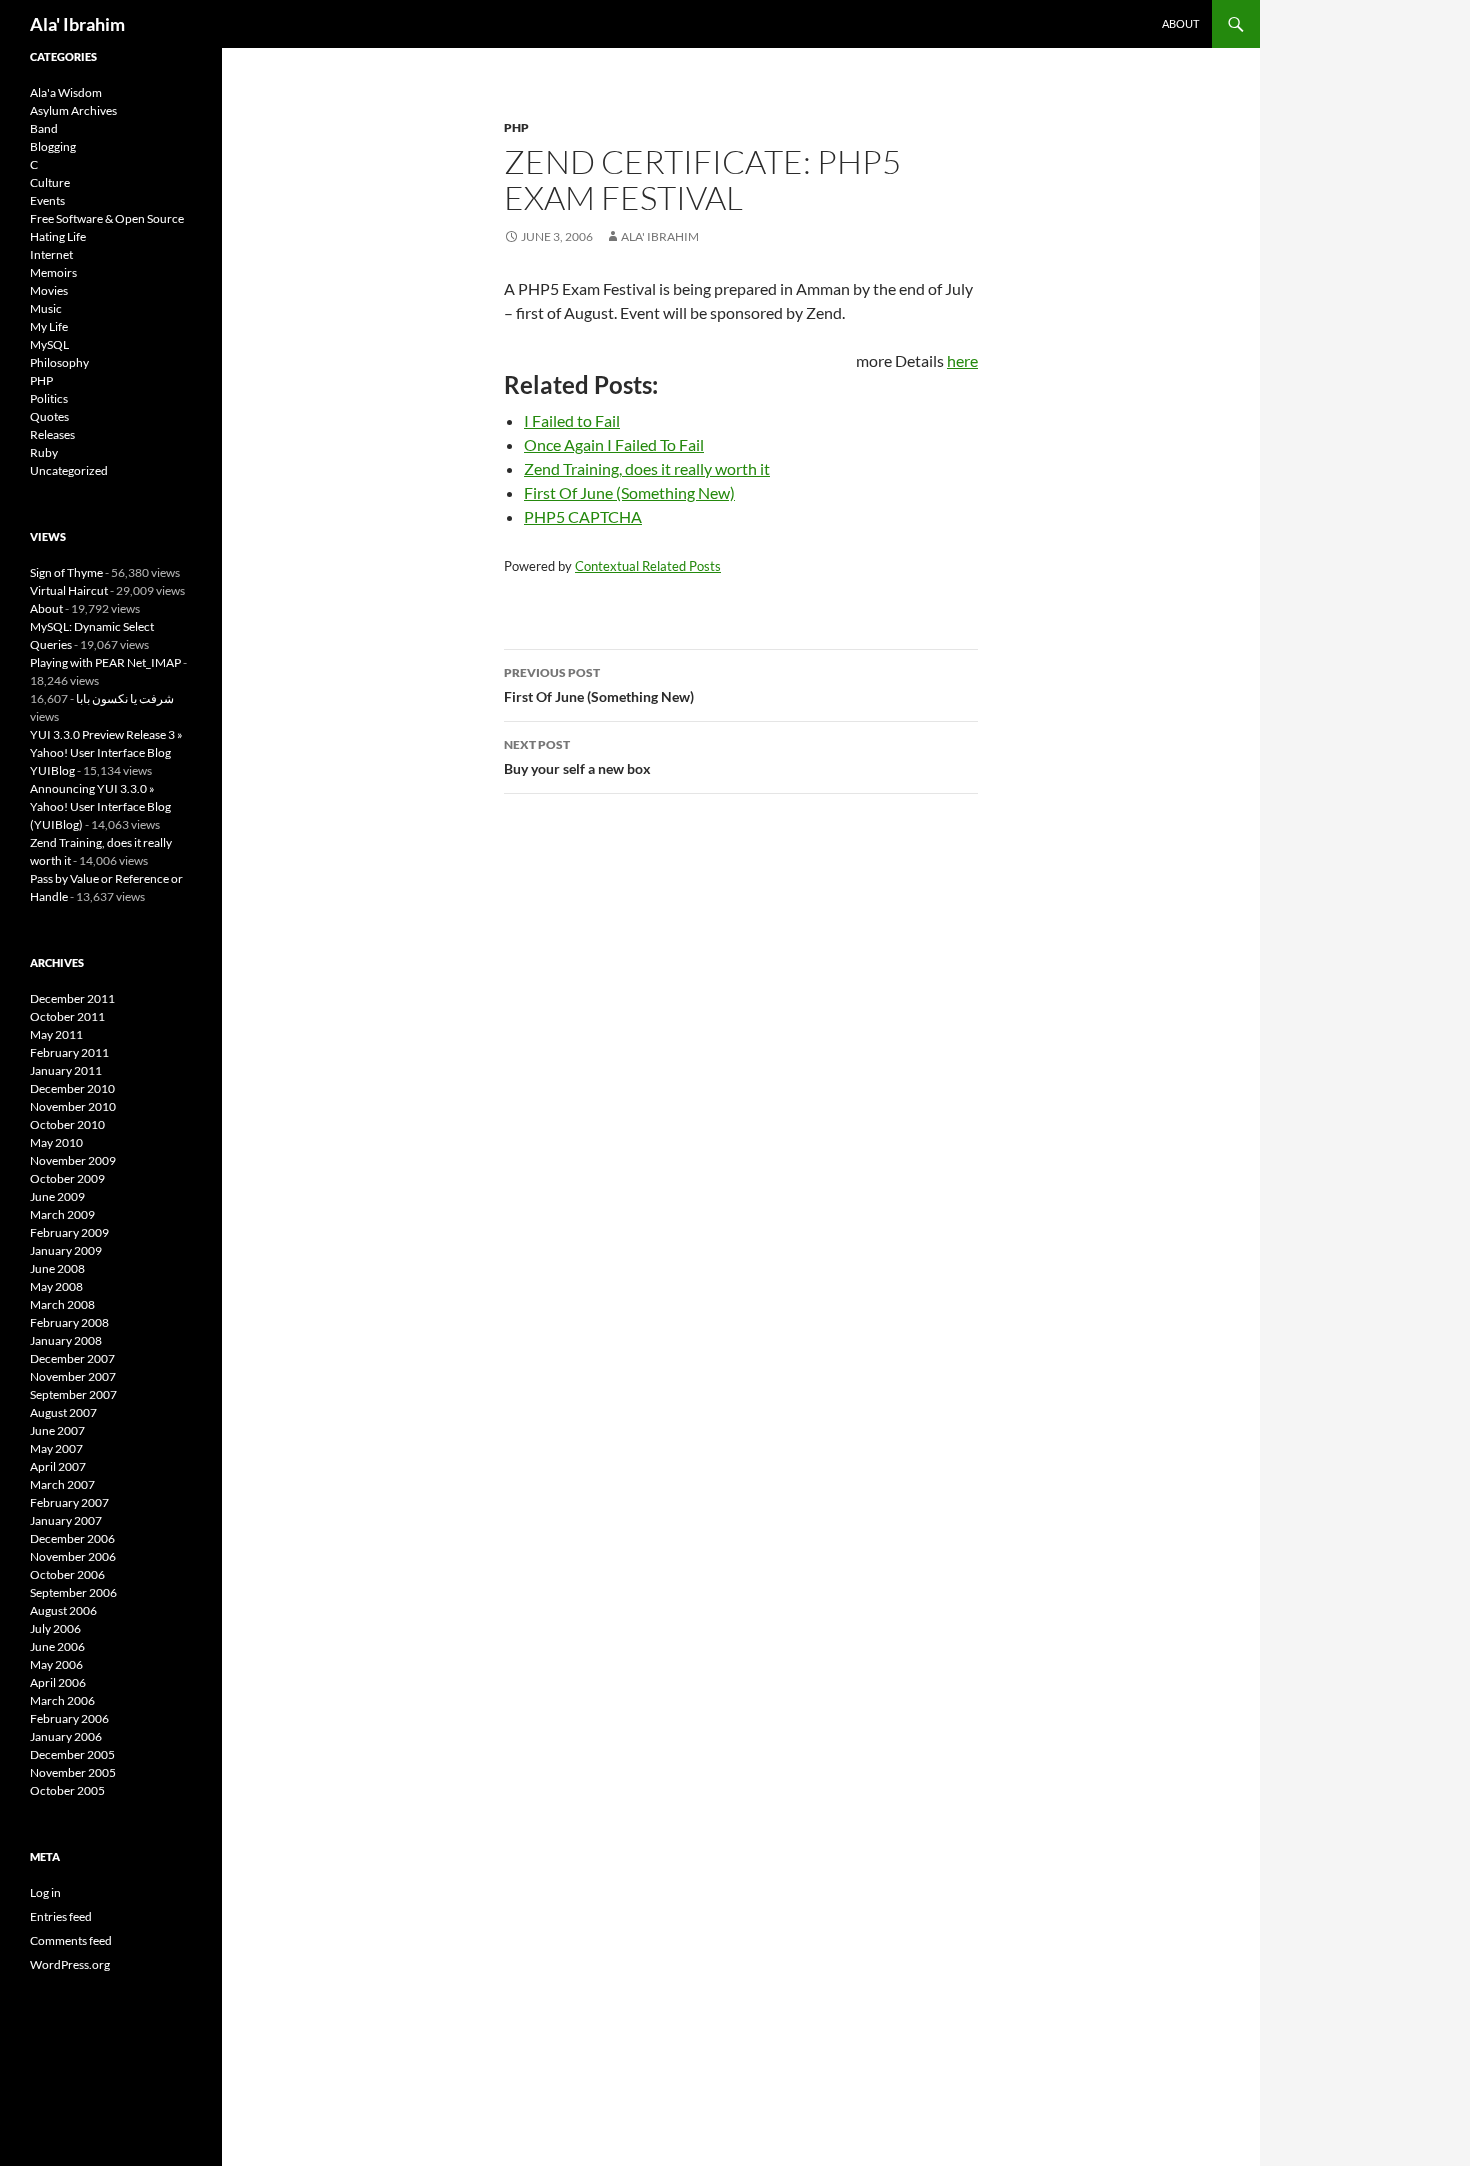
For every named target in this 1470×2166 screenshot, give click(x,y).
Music (46, 308)
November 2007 (73, 1376)
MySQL (49, 344)
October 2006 (67, 1574)
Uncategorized (69, 470)
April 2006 (58, 1682)
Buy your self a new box (577, 757)
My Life (49, 326)
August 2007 (63, 1412)
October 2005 (67, 1790)
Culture (50, 182)
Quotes (49, 416)
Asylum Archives (73, 110)
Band (44, 128)
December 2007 (72, 1358)
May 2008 (56, 1286)
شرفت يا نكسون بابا (125, 698)
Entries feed (61, 1916)
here (962, 360)
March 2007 (62, 1484)
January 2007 (66, 1520)
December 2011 (72, 998)
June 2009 (57, 1196)
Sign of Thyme (66, 572)
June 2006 (57, 1646)
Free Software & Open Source (107, 218)
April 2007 (58, 1466)
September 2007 (73, 1394)
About (1180, 23)
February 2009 (69, 1232)
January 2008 (66, 1340)
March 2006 (62, 1700)
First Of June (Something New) (599, 685)
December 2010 (72, 1088)
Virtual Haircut (69, 590)
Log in (45, 1892)
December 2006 (72, 1538)
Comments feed (71, 1940)
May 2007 (56, 1448)
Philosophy (59, 362)
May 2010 (56, 1142)
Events (47, 200)
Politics (49, 398)
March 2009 (62, 1214)
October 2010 (67, 1124)
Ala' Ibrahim (77, 24)
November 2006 (73, 1556)
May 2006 (56, 1664)
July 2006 (55, 1628)
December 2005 (72, 1754)
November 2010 (73, 1106)
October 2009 (67, 1178)
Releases (52, 434)
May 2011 (56, 1034)
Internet (51, 254)
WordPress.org (70, 1964)
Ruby (44, 452)
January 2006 (66, 1736)
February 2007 (69, 1502)
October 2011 (67, 1016)
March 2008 (62, 1304)
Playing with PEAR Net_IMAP (105, 662)
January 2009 (66, 1250)
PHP (516, 127)
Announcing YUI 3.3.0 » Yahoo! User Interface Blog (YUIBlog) (100, 806)
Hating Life (58, 236)
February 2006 (69, 1718)
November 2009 (73, 1160)
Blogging (53, 146)
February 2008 (69, 1322)
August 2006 (63, 1610)
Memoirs (53, 272)
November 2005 (73, 1772)
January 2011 (66, 1070)
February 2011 (69, 1052)
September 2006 (73, 1592)
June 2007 (57, 1430)
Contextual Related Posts (648, 566)
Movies (49, 290)
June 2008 (57, 1268)
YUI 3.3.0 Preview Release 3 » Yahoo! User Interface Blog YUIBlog (106, 752)
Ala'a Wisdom (66, 92)
